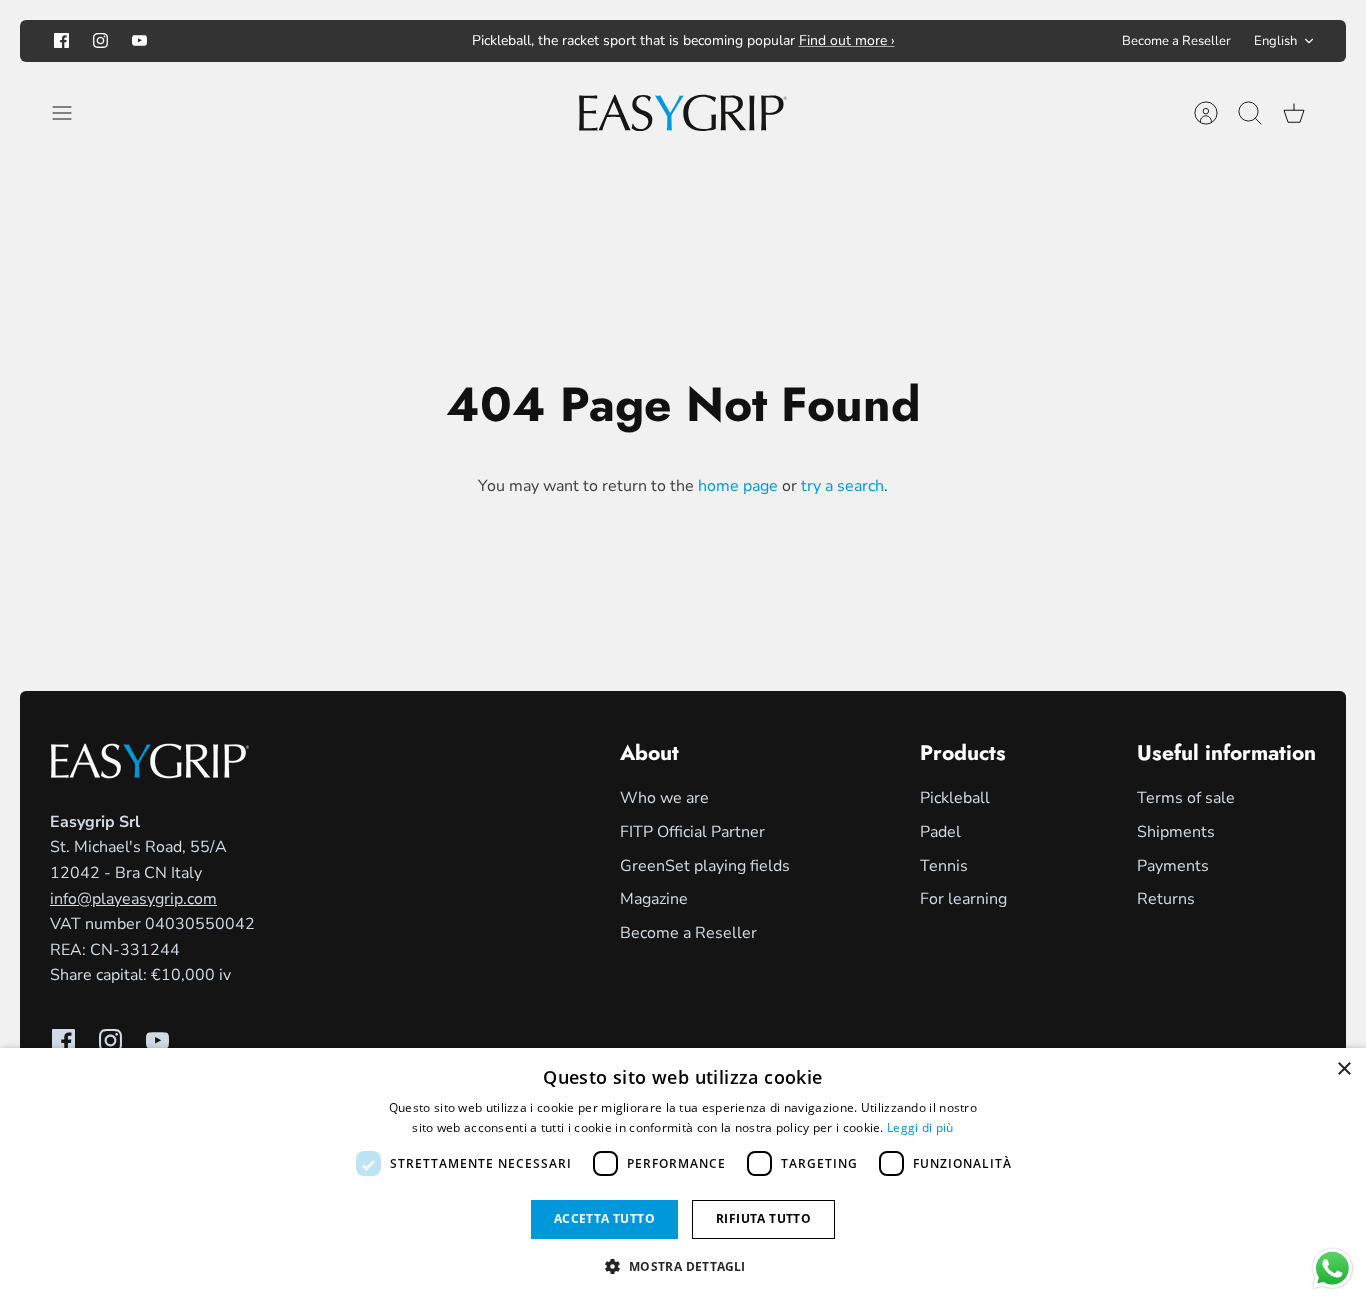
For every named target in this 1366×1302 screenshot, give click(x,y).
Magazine (654, 899)
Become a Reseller (1176, 41)
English (1275, 41)
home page (738, 486)
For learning (963, 899)
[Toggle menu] (72, 113)
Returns (1166, 899)
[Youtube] (139, 40)
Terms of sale (1186, 798)
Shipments (1176, 832)
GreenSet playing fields (705, 866)
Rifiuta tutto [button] (763, 1218)
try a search (842, 486)
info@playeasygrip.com (133, 899)
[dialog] (683, 1175)
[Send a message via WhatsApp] (1332, 1268)
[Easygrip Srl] (683, 113)
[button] (682, 1266)
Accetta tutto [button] (604, 1218)
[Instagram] (100, 40)
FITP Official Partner (692, 832)
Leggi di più (920, 1127)
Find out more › (847, 40)
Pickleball (955, 798)
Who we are (664, 798)
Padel (940, 832)
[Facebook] (61, 40)
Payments (1173, 866)
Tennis (944, 866)
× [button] (1343, 1069)
